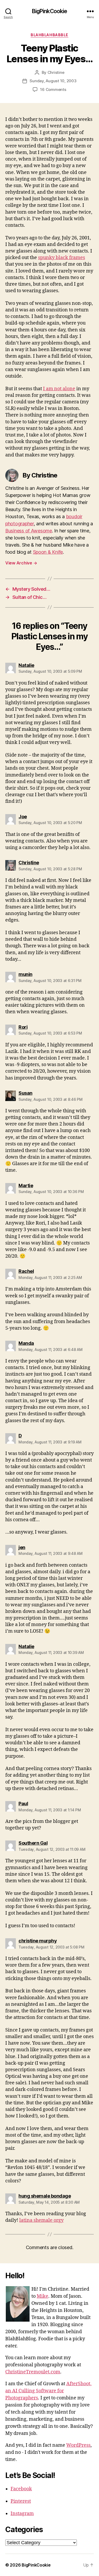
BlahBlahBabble (49, 35)
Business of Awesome (29, 531)
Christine (56, 72)
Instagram (22, 2514)
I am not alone (59, 389)
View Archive (21, 563)
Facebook (21, 2489)
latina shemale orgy (41, 2220)
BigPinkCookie (50, 11)
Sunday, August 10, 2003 (53, 81)
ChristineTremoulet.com (33, 2372)
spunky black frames (62, 258)
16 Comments (53, 89)
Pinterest (21, 2501)
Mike (43, 2296)
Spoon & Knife (48, 552)
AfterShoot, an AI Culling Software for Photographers (48, 2391)
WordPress (78, 2445)
